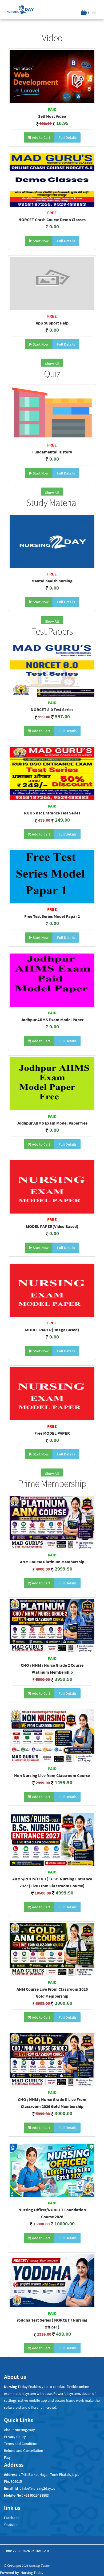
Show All (52, 364)
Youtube (11, 2525)
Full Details (67, 137)
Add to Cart (41, 137)
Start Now (40, 241)
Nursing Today (32, 2573)
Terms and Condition (21, 2444)
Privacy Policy (15, 2437)
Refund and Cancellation (24, 2451)
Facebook (12, 2518)
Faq (7, 2457)
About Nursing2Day (19, 2430)
